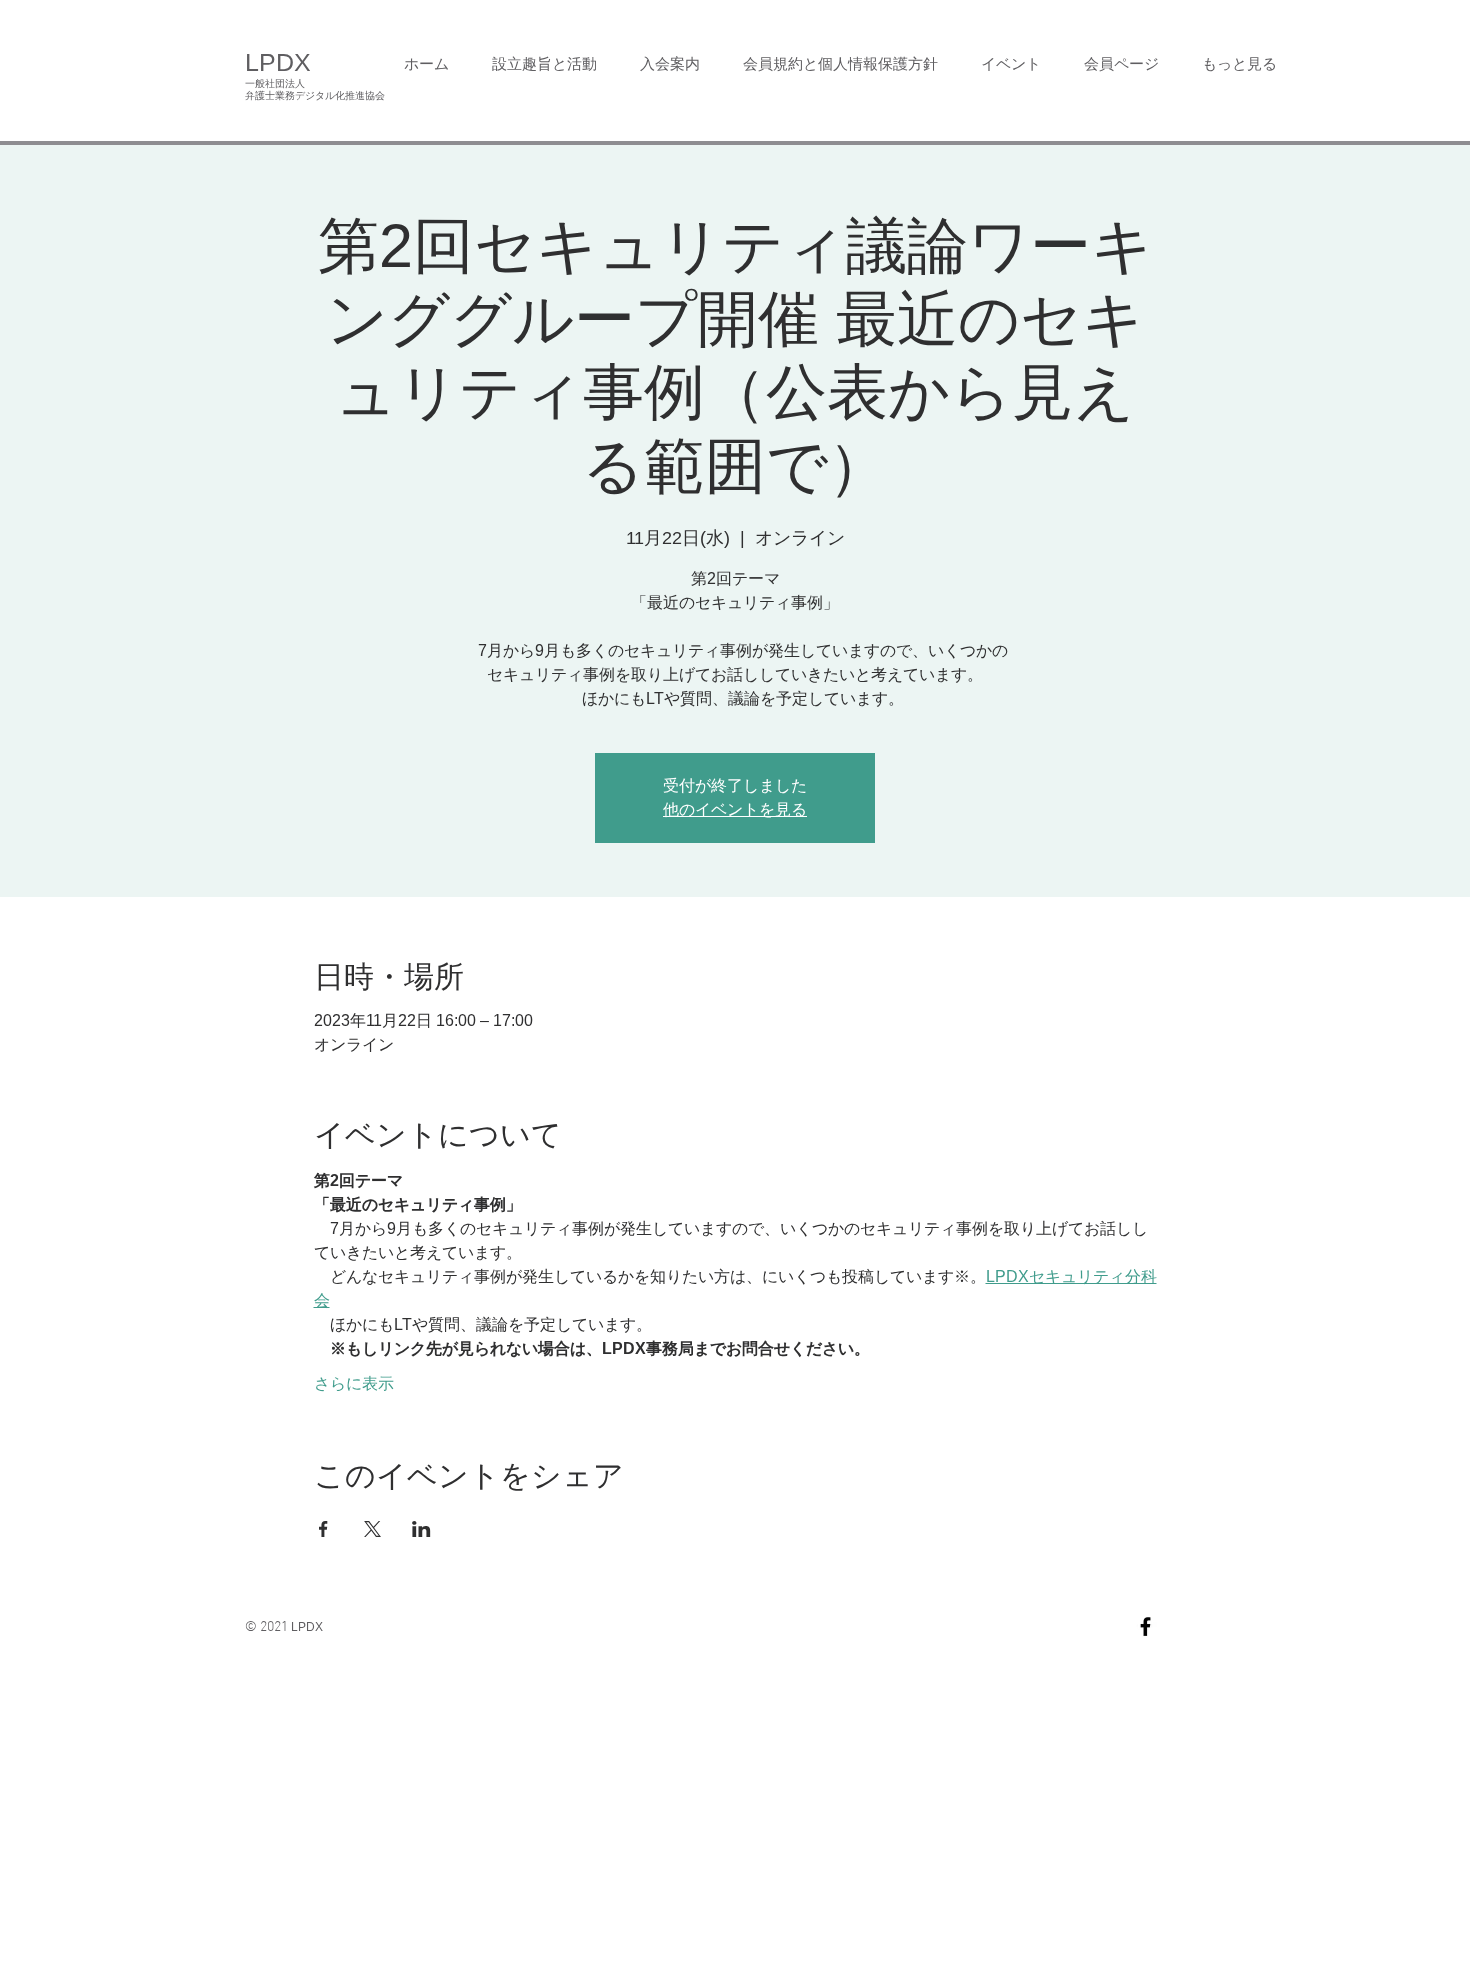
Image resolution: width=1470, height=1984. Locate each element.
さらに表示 (354, 1383)
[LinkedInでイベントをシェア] (421, 1529)
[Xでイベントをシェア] (372, 1529)
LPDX (278, 62)
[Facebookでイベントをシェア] (323, 1529)
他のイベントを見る (735, 809)
